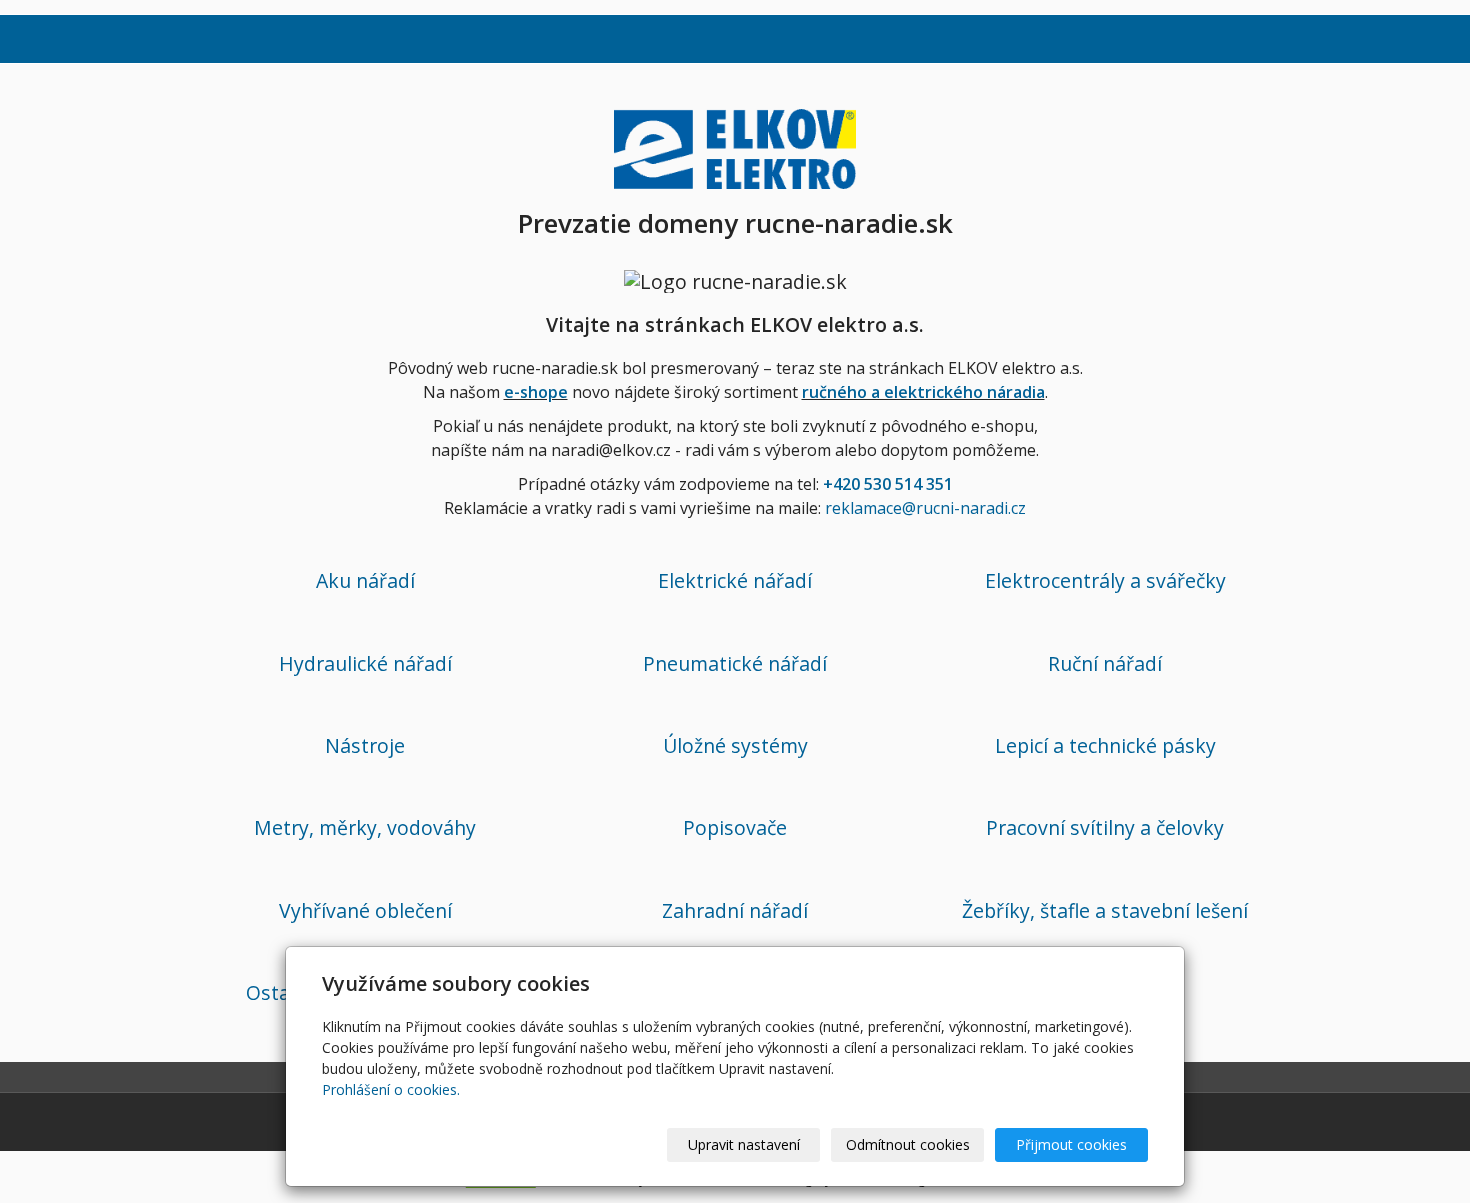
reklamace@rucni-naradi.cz (925, 508)
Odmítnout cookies (908, 1144)
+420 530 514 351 (888, 484)
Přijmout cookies (1071, 1144)
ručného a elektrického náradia (923, 392)
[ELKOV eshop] (735, 146)
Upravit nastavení (744, 1144)
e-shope (536, 392)
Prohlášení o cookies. (391, 1089)
